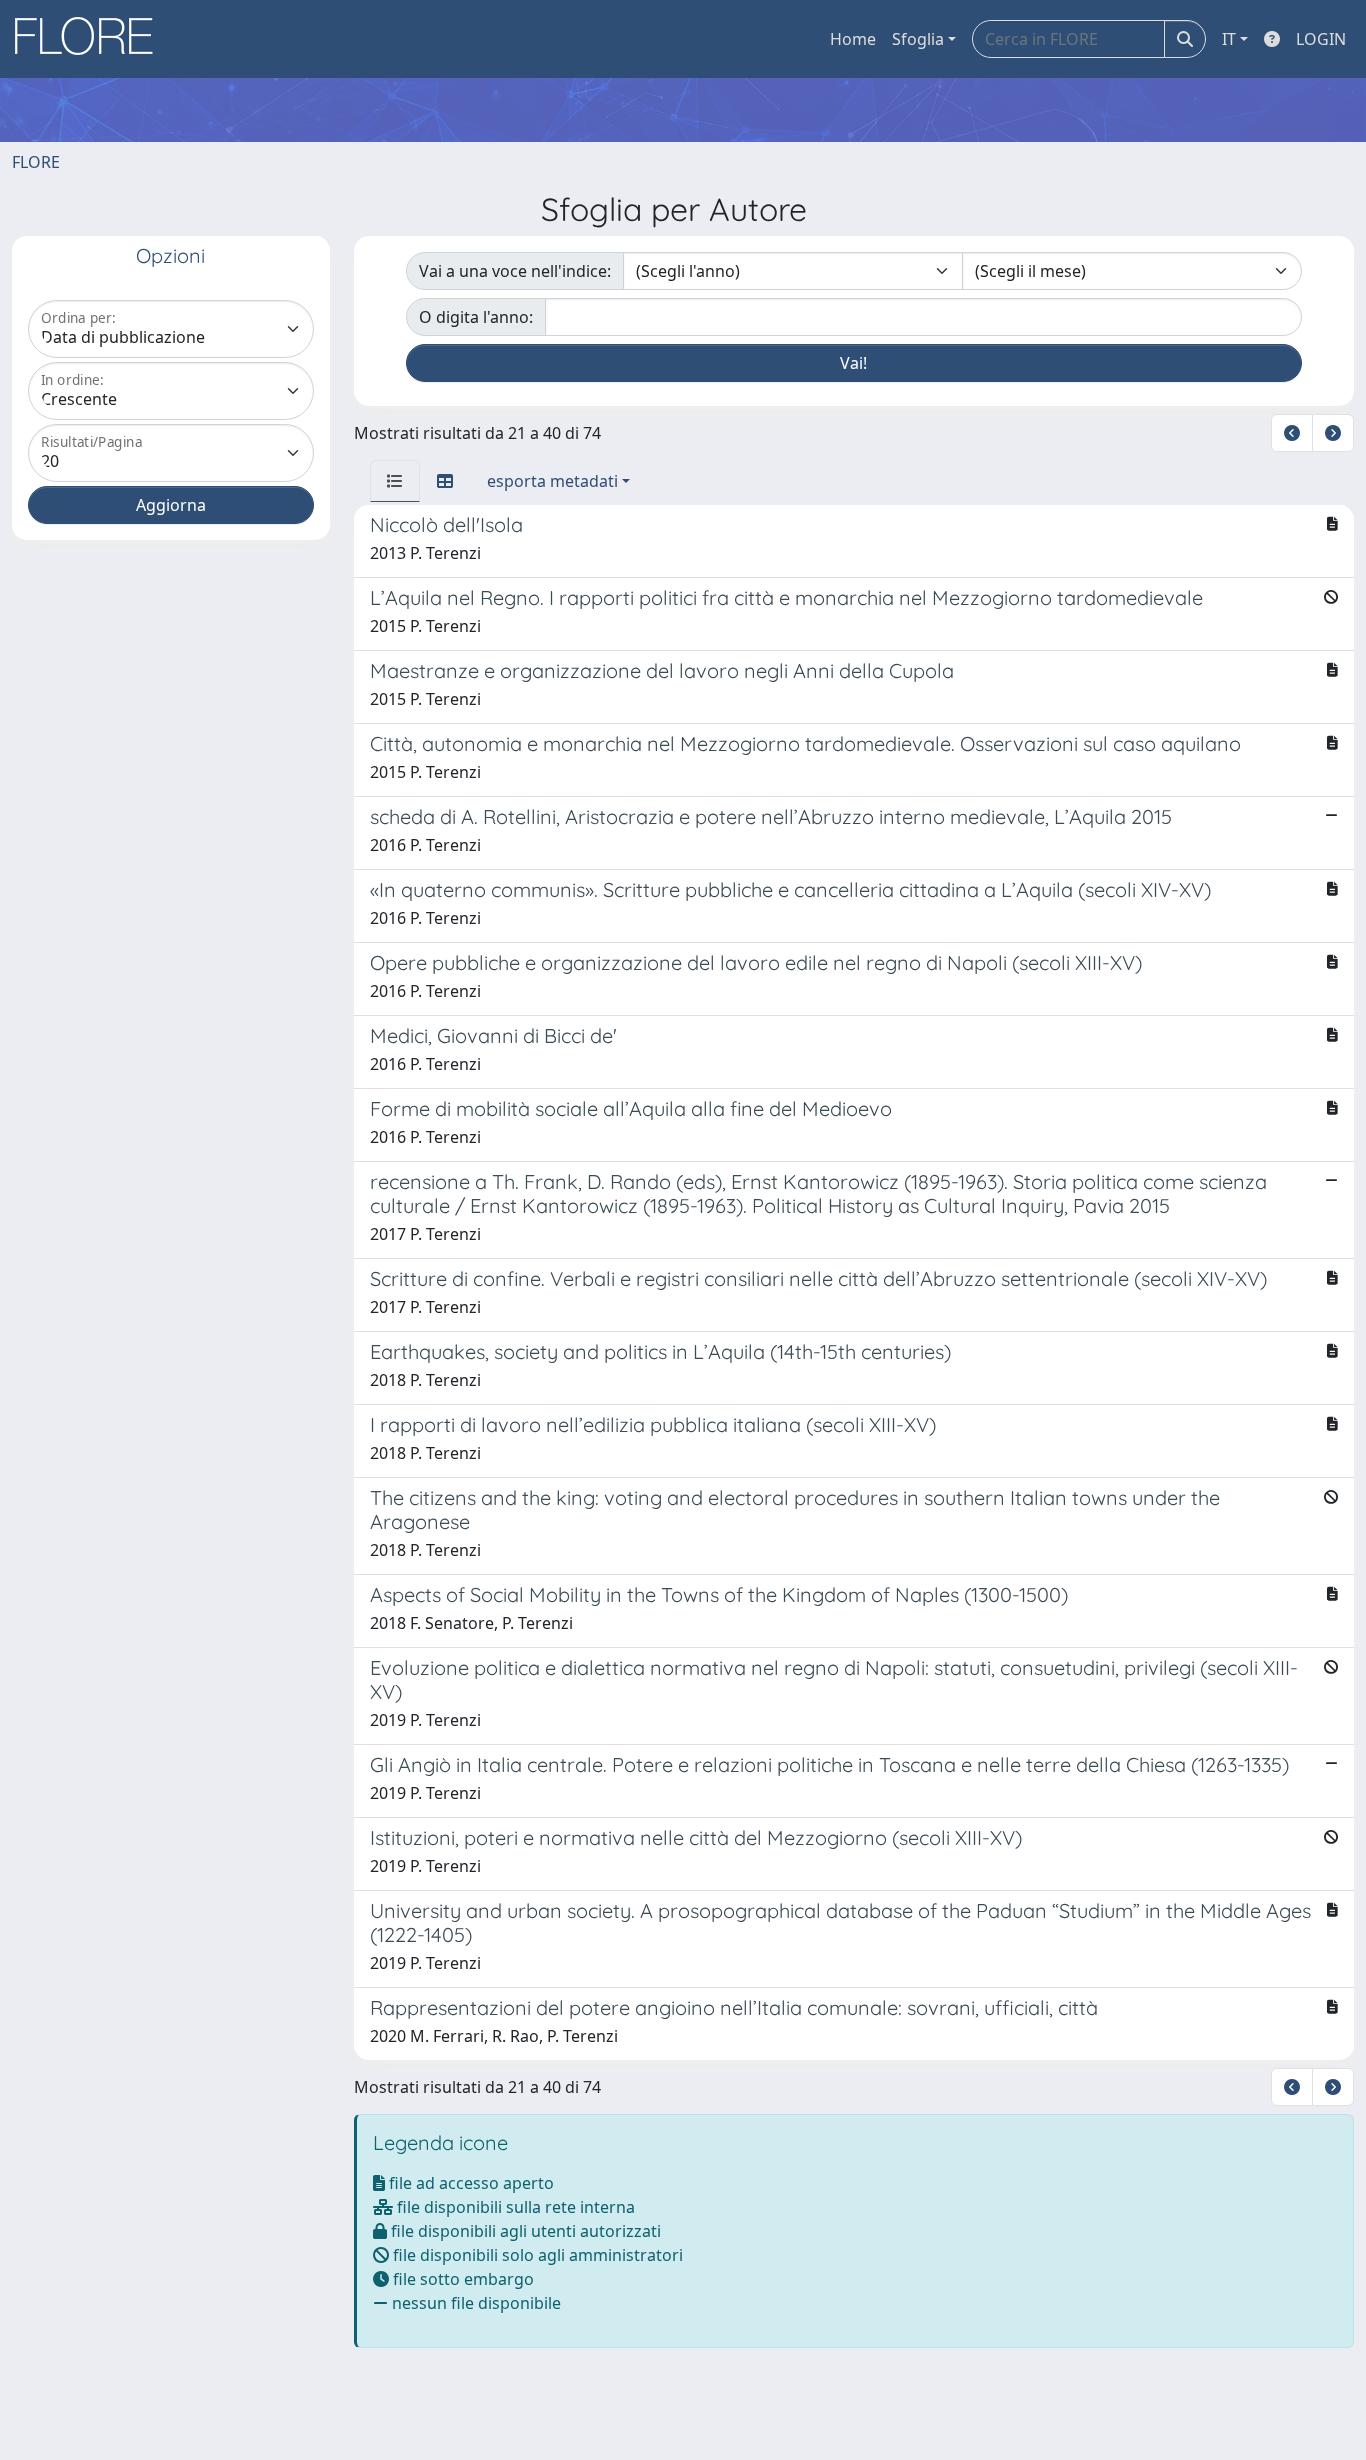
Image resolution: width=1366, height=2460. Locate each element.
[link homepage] (91, 39)
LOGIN (1321, 39)
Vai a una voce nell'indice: (515, 271)
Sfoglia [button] (918, 39)
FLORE (36, 162)
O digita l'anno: (476, 317)
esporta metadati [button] (552, 481)
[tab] (395, 481)
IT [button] (1229, 39)
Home (853, 39)
